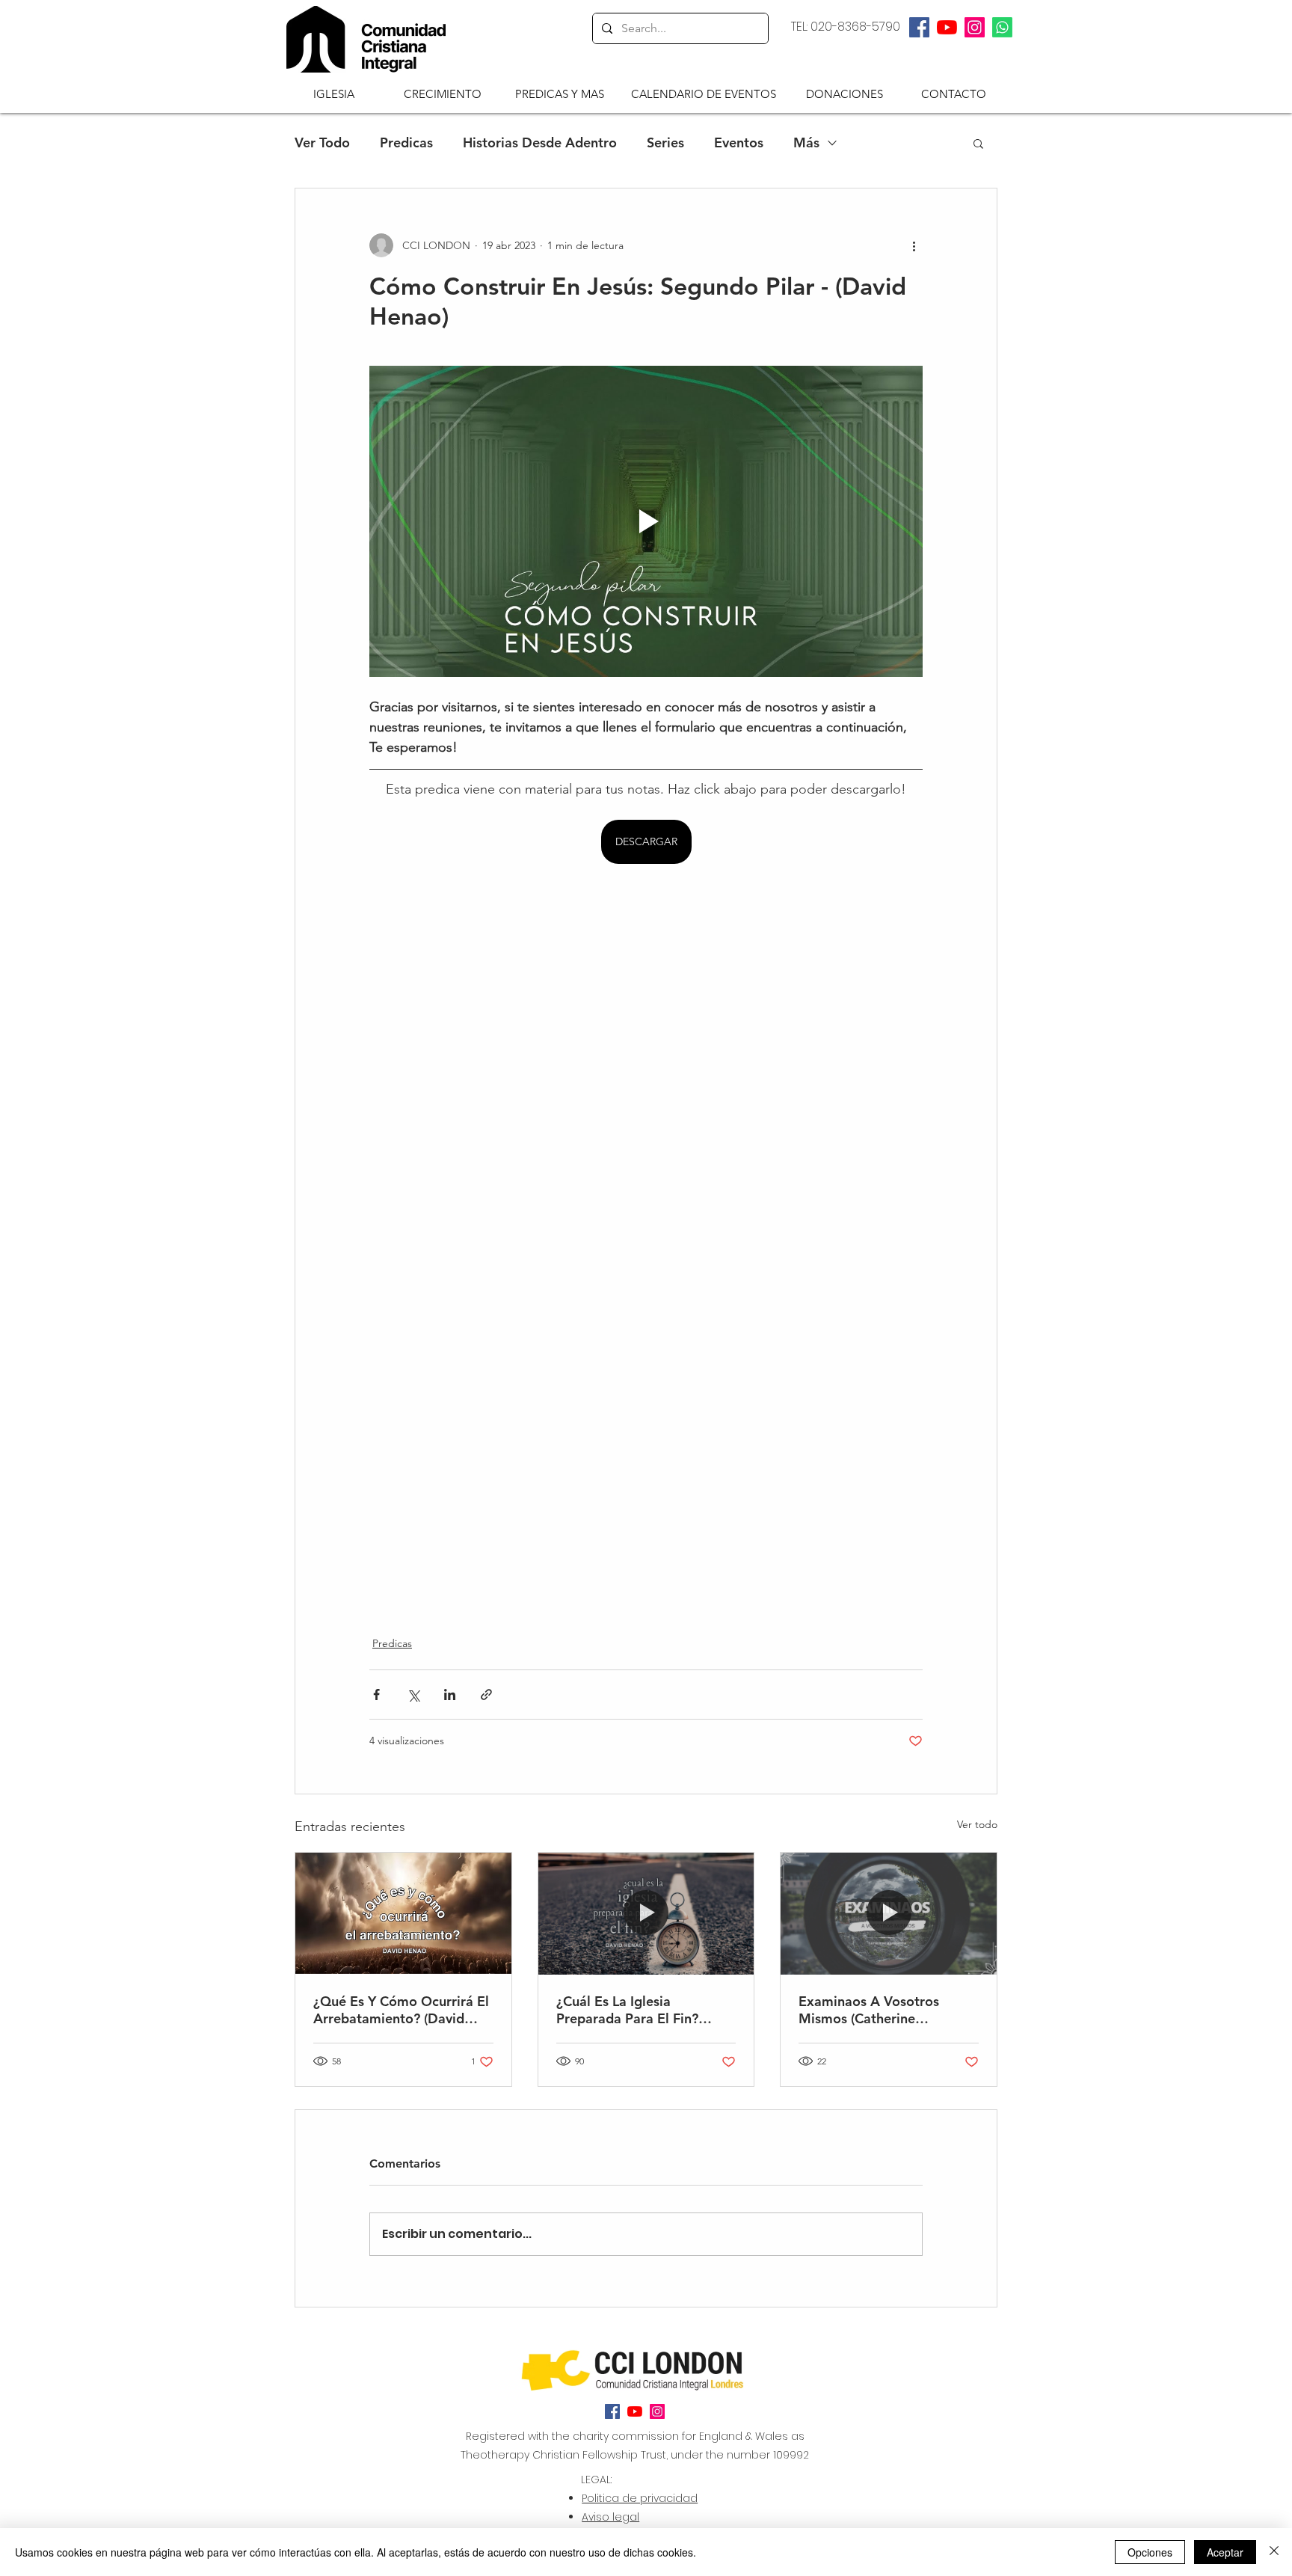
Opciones (1150, 2552)
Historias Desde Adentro (540, 143)
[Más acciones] (914, 245)
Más (806, 143)
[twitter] (947, 27)
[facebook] (919, 27)
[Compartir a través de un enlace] (486, 1695)
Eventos (739, 143)
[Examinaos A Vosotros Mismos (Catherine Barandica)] (889, 1913)
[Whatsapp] (1002, 27)
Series (665, 143)
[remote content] (646, 1241)
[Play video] (646, 521)
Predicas (406, 143)
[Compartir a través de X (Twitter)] (413, 1695)
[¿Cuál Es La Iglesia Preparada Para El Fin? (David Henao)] (646, 1913)
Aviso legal (610, 2517)
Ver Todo (322, 143)
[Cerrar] (1274, 2552)
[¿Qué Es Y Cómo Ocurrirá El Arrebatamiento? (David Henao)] (403, 1913)
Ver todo (977, 1824)
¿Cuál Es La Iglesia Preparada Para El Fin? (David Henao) (627, 2010)
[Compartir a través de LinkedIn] (450, 1695)
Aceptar (1225, 2552)
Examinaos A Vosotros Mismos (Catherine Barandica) (869, 2010)
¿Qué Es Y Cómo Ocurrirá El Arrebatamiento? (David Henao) (401, 2010)
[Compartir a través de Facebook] (376, 1695)
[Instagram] (975, 27)
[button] (334, 93)
